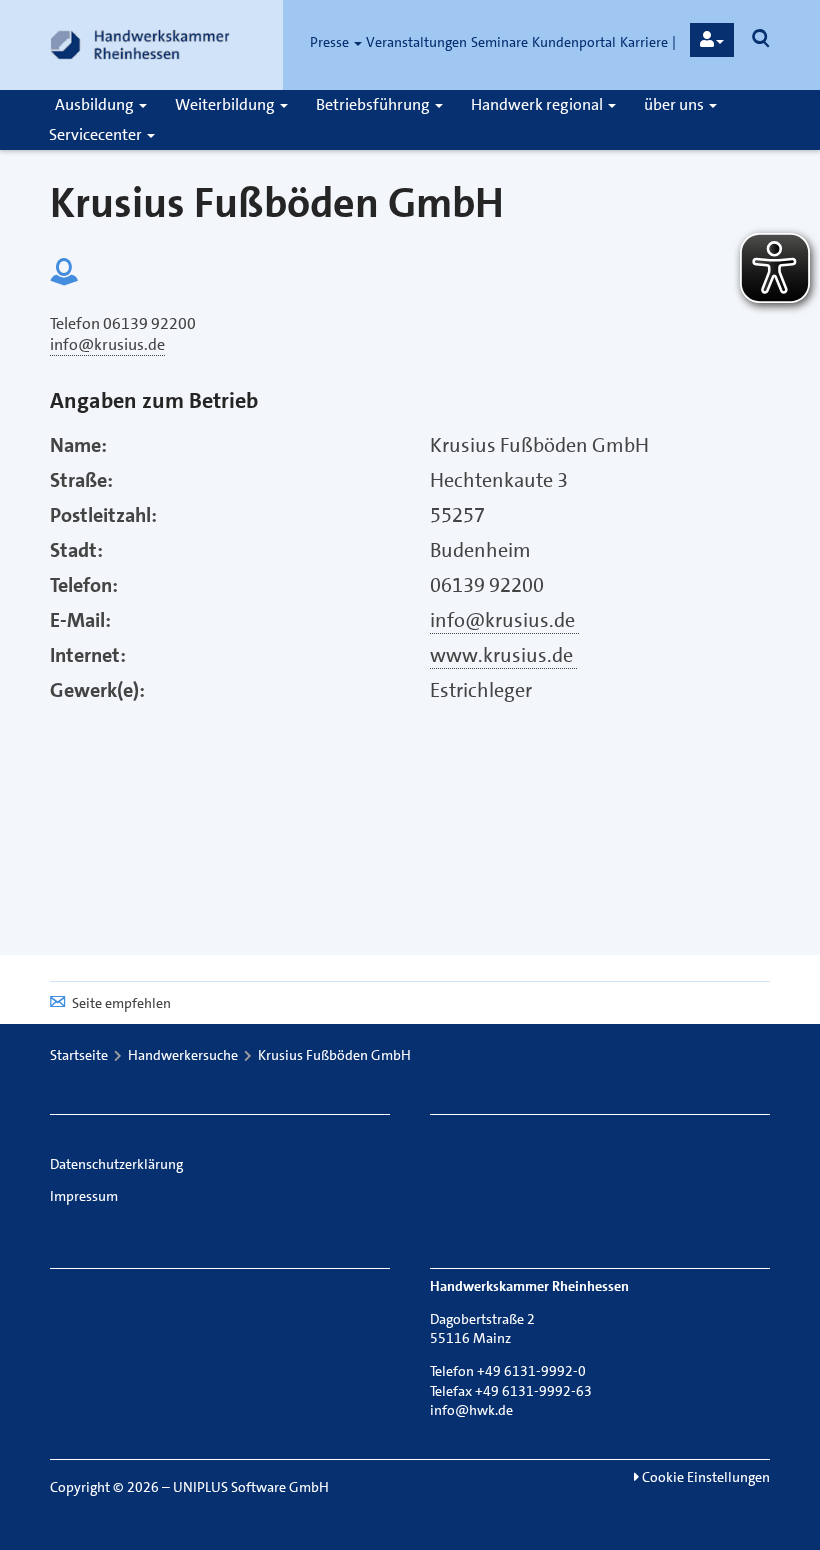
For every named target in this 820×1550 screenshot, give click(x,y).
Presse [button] (331, 42)
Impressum (84, 1196)
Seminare (499, 42)
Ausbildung (96, 104)
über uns (675, 104)
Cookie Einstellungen (704, 1477)
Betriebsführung (374, 104)
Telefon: (84, 585)
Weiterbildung (226, 104)
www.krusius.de (503, 655)
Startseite (79, 1055)
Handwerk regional (538, 104)
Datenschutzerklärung (116, 1164)
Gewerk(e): (97, 690)
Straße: (81, 480)
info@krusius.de (504, 620)
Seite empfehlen (121, 1003)
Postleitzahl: (103, 515)
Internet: (88, 655)
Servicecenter (97, 134)
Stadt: (76, 550)
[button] (712, 40)
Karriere (644, 42)
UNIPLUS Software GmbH (251, 1487)
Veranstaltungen (416, 42)
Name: (78, 445)
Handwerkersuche (183, 1055)
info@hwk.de (471, 1410)
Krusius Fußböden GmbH (334, 1055)
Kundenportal (574, 42)
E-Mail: (80, 620)
